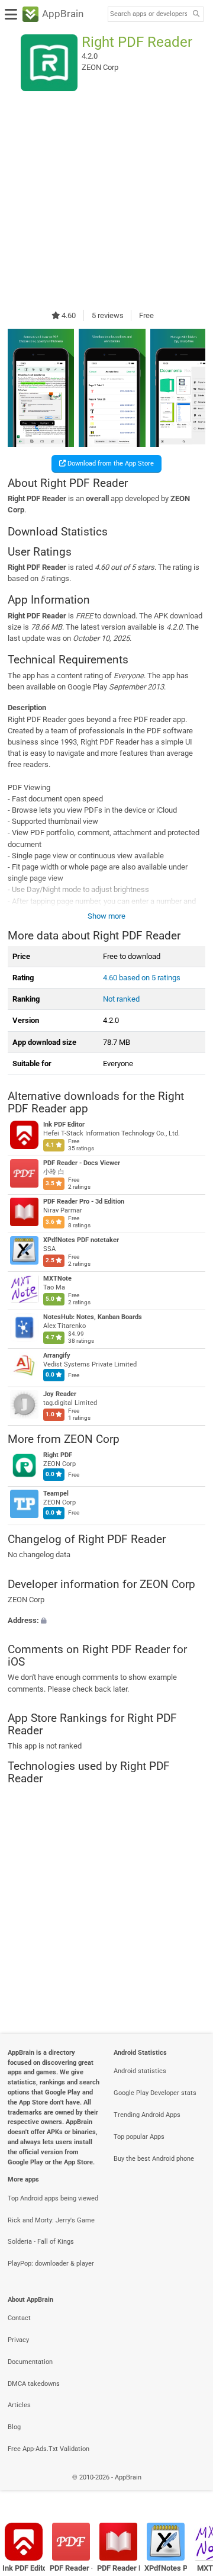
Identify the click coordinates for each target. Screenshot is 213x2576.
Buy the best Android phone (154, 2159)
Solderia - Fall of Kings (41, 2242)
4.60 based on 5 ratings (142, 978)
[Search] (196, 15)
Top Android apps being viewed (53, 2198)
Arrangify (57, 1356)
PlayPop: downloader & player (51, 2264)
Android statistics (140, 2071)
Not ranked (121, 999)
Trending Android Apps (147, 2115)
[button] (106, 1620)
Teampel (56, 1494)
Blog (14, 2427)
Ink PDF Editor (64, 1125)
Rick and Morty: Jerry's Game (51, 2220)
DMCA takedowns (34, 2384)
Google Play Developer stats (155, 2093)
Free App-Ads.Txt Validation (49, 2449)
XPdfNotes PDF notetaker (81, 1240)
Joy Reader (60, 1394)
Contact (19, 2318)
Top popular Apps (139, 2137)
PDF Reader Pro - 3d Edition (84, 1202)
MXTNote (57, 1279)
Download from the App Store (110, 463)
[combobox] (149, 14)
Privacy (18, 2340)
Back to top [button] (189, 2490)
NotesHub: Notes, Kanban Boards (93, 1317)
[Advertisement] (106, 200)
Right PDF (58, 1456)
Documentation (30, 2362)
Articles (19, 2405)
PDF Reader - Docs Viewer (82, 1163)
